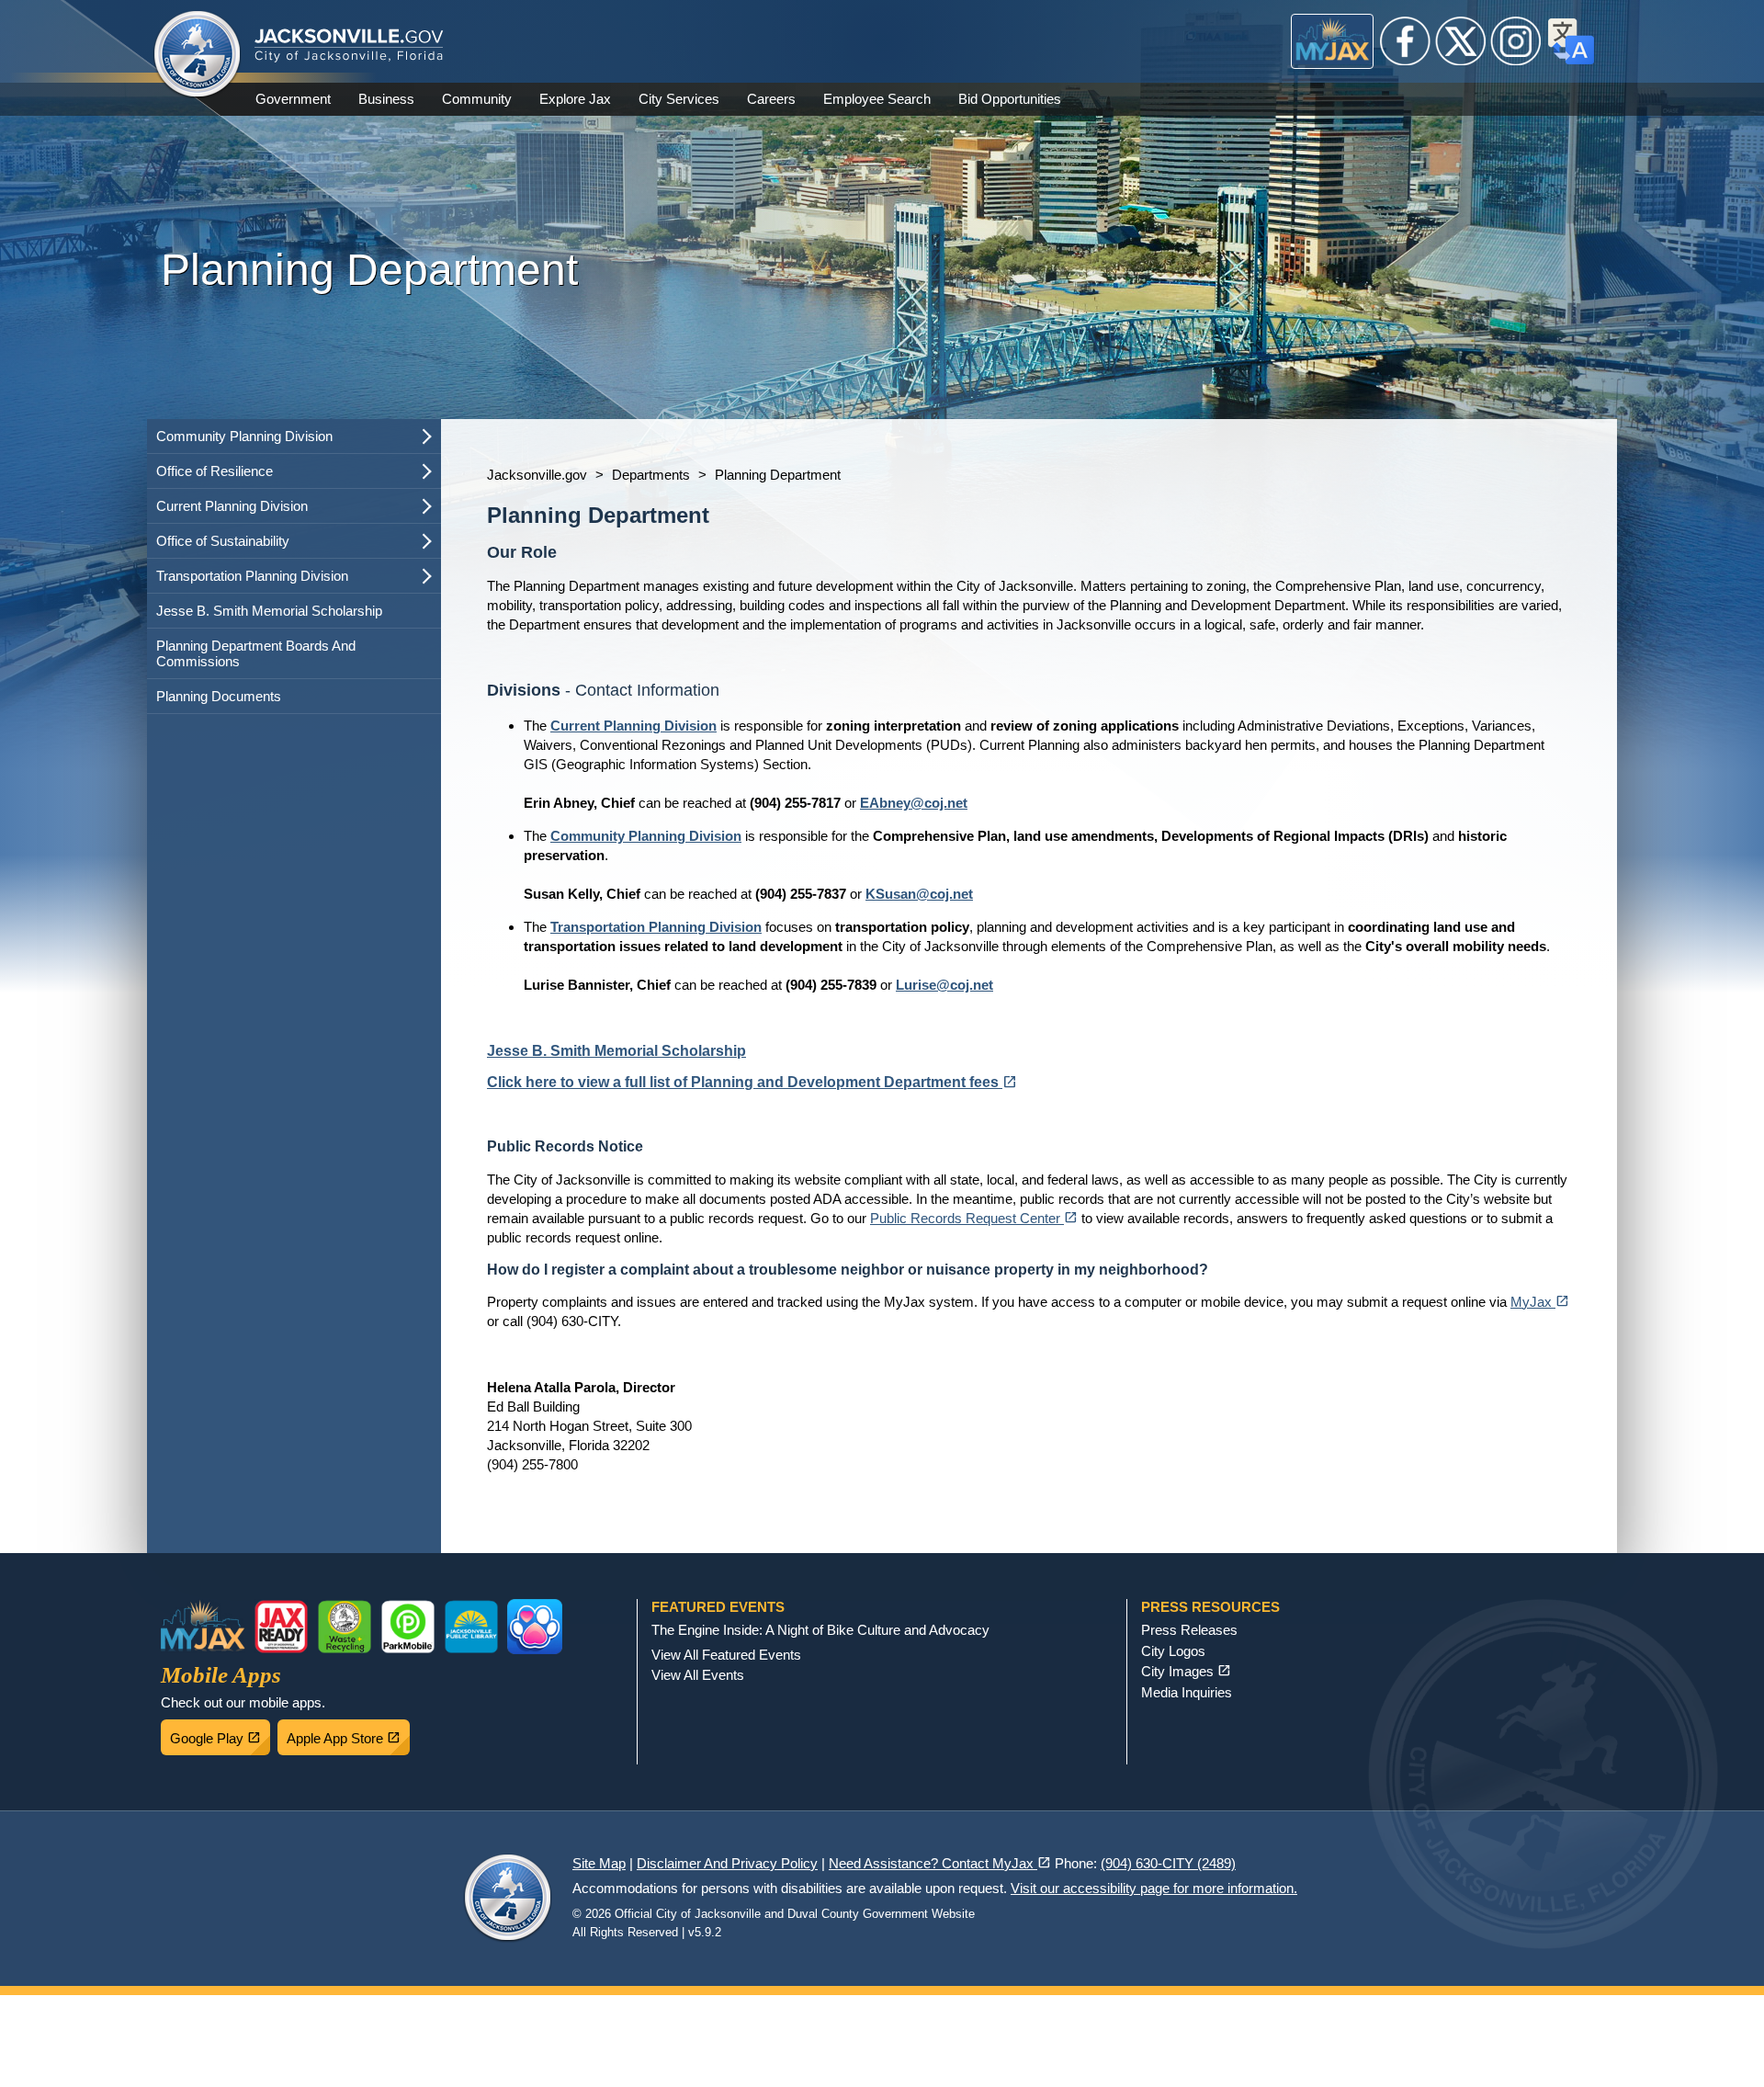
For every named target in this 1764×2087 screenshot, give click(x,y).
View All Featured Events (726, 1655)
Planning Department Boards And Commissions (256, 653)
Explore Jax (575, 99)
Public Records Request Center (974, 1218)
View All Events (698, 1675)
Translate (1571, 41)
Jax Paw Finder (535, 1627)
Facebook (1406, 41)
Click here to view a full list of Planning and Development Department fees (752, 1082)
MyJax (1333, 41)
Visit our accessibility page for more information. (1154, 1888)
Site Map (599, 1863)
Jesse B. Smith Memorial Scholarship (269, 611)
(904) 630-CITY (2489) (1168, 1863)
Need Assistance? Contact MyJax (940, 1863)
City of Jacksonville (198, 55)
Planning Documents (219, 696)
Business (386, 99)
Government (293, 99)
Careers (771, 99)
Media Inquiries (1187, 1692)
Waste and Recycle (345, 1627)
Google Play (220, 1733)
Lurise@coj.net (944, 985)
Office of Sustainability (223, 541)
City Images (1186, 1671)
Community (477, 99)
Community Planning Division (244, 436)
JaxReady (281, 1627)
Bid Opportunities (1010, 99)
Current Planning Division (232, 506)
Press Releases (1189, 1630)
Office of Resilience (215, 471)
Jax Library (471, 1627)
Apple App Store (348, 1733)
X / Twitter (1461, 41)
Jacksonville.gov (537, 475)
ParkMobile (408, 1627)
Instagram (1516, 41)
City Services (679, 99)
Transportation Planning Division (252, 576)
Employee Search (877, 99)
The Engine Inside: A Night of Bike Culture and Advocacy (820, 1630)
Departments (651, 475)
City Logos (1173, 1651)
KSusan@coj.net (919, 894)
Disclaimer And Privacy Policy (727, 1863)
